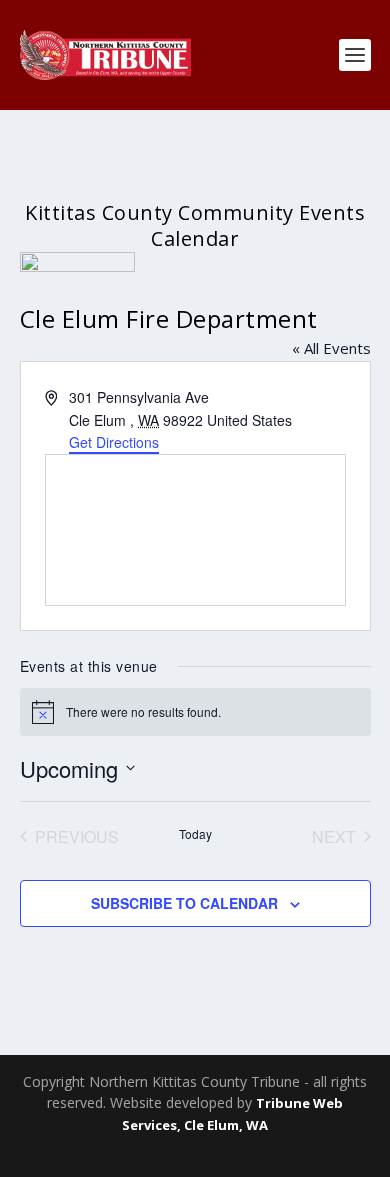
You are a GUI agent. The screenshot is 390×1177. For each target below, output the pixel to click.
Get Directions (114, 442)
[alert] (195, 712)
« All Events (331, 348)
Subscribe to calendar (184, 903)
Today (195, 834)
